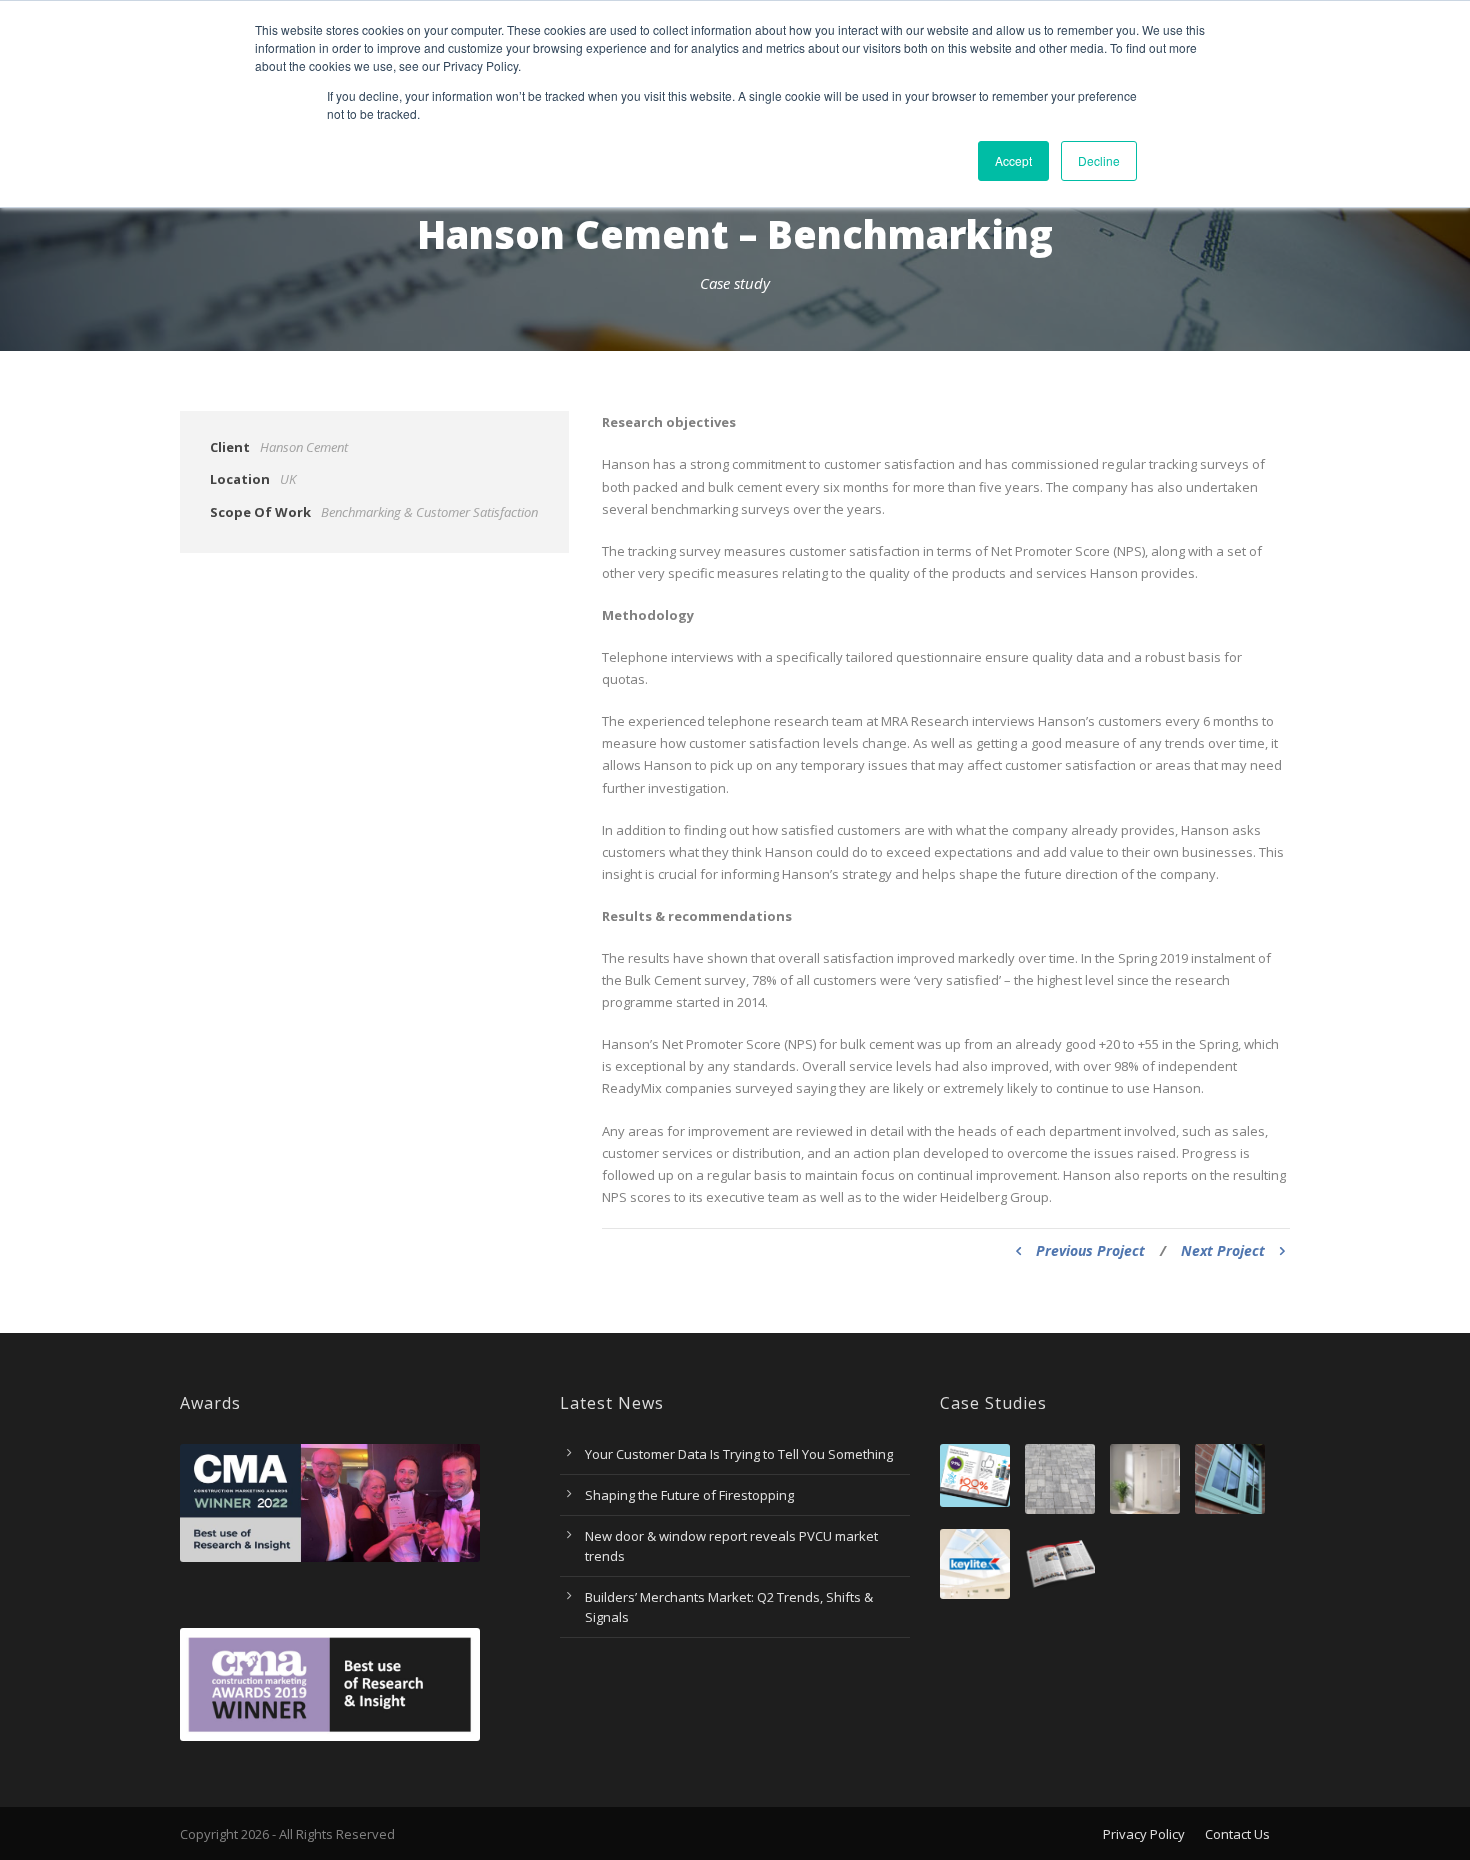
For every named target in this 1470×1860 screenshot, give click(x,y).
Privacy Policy (1144, 1834)
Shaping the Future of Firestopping (689, 1495)
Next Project (1223, 1250)
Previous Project (1090, 1250)
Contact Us (1237, 1834)
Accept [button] (1013, 160)
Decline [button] (1099, 160)
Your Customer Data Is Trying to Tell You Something (739, 1454)
